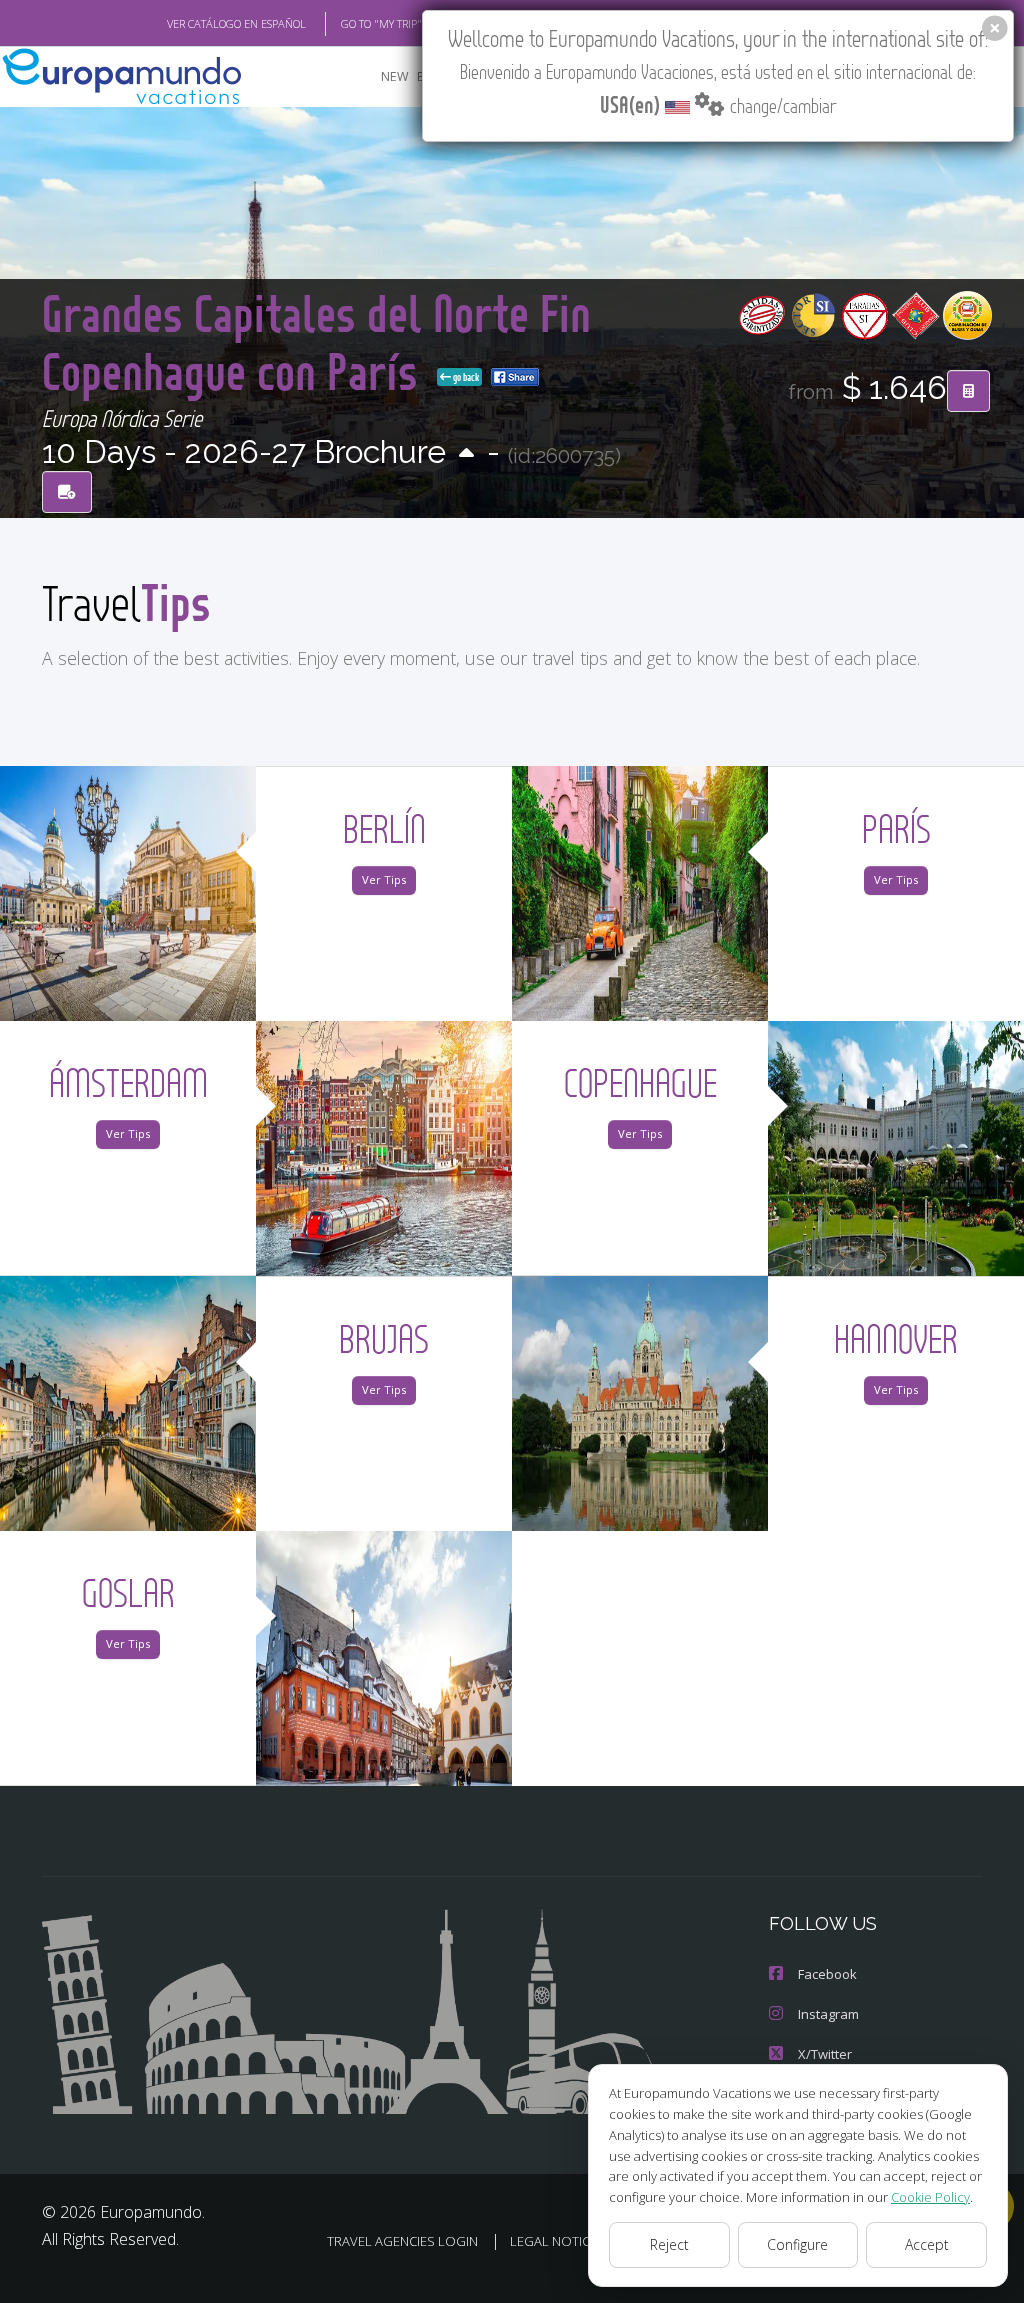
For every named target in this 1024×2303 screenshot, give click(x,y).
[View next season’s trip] (466, 454)
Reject (669, 2244)
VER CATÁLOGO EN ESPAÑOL (236, 23)
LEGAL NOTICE (553, 2241)
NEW (395, 76)
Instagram (828, 2014)
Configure (797, 2244)
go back (465, 377)
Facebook (827, 1974)
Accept (927, 2244)
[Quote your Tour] (968, 391)
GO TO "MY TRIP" (381, 23)
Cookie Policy (930, 2197)
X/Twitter (825, 2054)
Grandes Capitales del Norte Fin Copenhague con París (316, 341)
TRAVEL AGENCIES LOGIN (402, 2241)
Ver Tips (384, 879)
